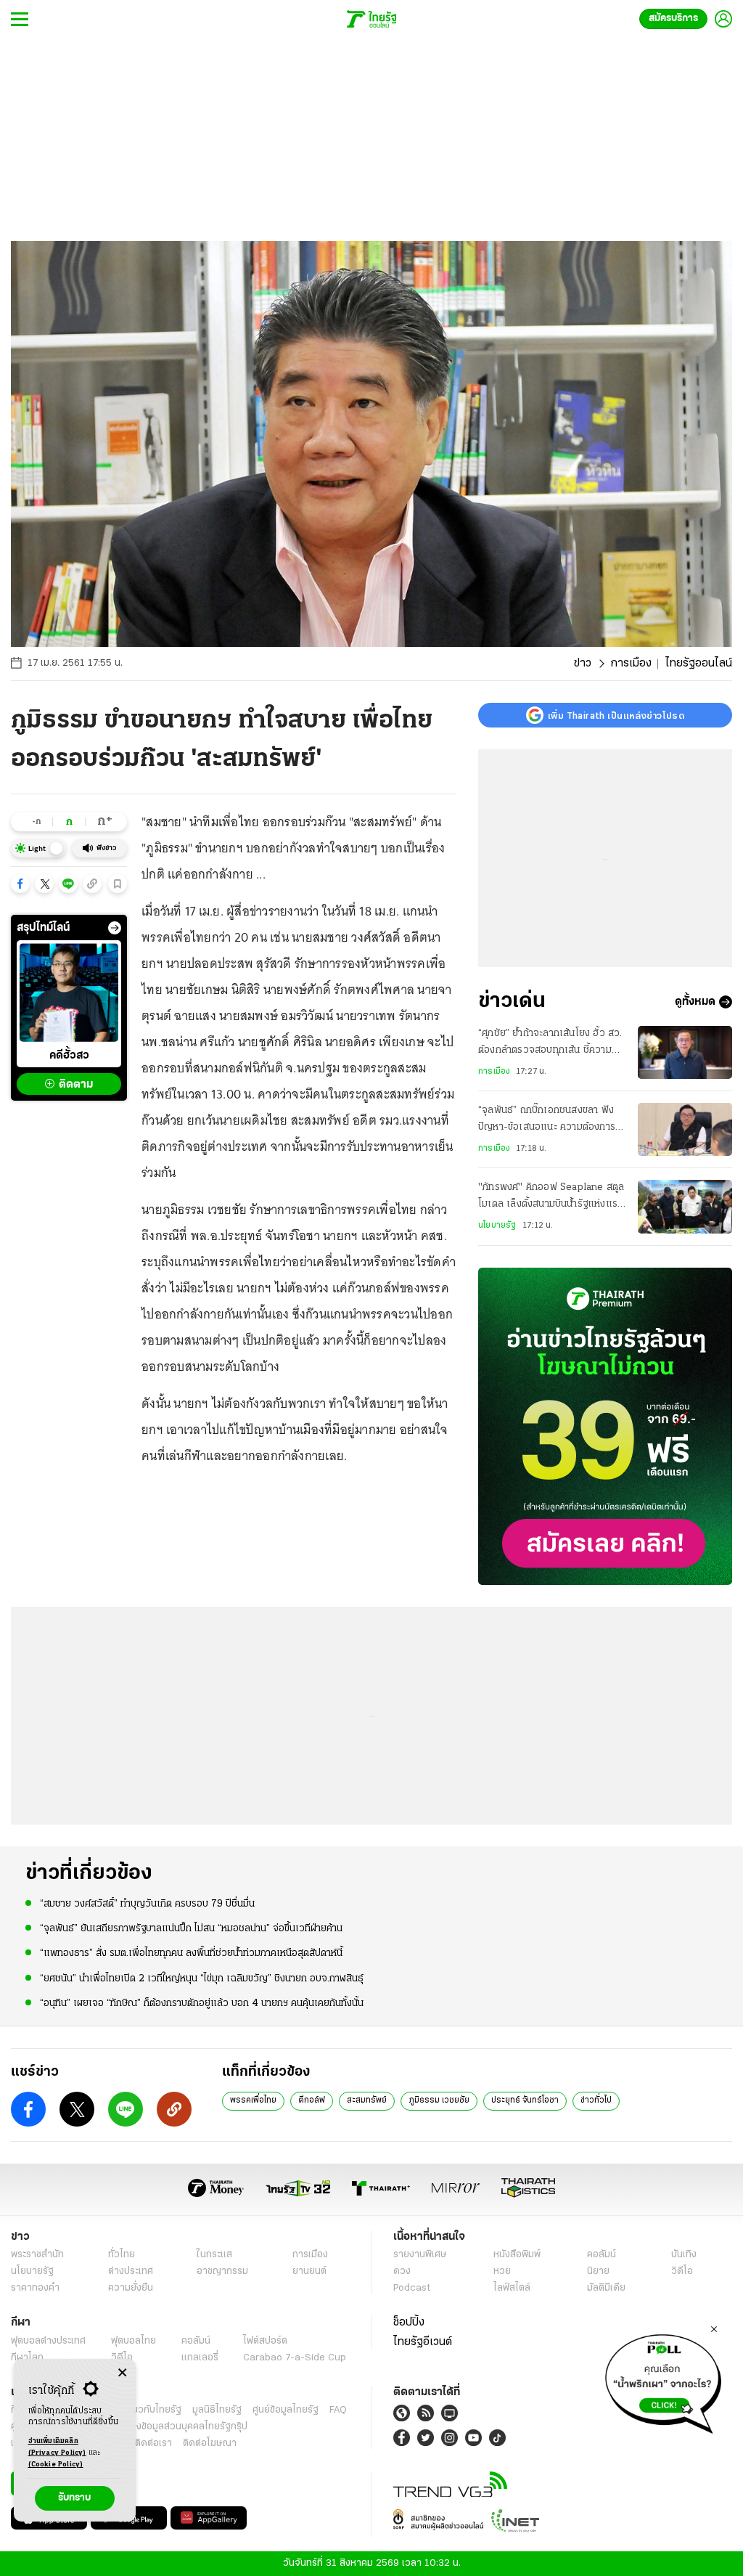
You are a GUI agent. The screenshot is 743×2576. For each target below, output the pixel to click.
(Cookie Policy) (56, 2465)
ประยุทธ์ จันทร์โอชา (525, 2100)
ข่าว (583, 664)
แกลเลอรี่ (200, 2358)
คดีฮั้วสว (69, 1056)
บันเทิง (684, 2255)
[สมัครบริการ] (605, 1426)
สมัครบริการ (673, 19)
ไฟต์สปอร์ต (265, 2341)
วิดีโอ (682, 2271)
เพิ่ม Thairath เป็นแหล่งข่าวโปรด (616, 715)
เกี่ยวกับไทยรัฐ (152, 2410)
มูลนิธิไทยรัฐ (217, 2410)
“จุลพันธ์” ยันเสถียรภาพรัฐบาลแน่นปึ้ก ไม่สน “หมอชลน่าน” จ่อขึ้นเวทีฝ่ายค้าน (191, 1929)
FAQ (338, 2410)
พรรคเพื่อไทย (253, 2100)
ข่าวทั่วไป (596, 2100)
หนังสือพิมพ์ (517, 2255)
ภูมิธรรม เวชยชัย (439, 2100)
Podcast (412, 2288)
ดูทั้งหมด (695, 1002)
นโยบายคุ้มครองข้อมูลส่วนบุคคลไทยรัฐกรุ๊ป (162, 2427)
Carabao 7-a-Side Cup (295, 2358)
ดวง (402, 2271)
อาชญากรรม (222, 2271)
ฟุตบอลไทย (134, 2341)
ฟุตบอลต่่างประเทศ (48, 2341)
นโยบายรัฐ (497, 1226)
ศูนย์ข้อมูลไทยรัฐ (286, 2410)
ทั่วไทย (122, 2255)
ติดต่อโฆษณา (210, 2443)
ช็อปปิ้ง (409, 2323)
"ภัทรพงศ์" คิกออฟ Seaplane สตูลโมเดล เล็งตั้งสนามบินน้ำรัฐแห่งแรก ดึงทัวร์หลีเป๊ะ (551, 1197)
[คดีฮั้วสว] (69, 993)
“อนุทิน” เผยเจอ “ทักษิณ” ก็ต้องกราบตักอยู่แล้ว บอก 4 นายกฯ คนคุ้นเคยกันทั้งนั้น (202, 2004)
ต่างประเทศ (131, 2271)
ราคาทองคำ (35, 2288)
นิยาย (598, 2271)
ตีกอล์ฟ (312, 2100)
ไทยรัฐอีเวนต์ (423, 2342)
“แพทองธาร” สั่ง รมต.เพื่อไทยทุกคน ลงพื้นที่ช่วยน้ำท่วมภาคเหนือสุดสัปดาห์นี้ (191, 1953)
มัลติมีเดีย (606, 2288)
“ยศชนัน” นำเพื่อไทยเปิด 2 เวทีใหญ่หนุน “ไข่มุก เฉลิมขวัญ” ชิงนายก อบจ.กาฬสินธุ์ (202, 1979)
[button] (20, 884)
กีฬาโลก (27, 2358)
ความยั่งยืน (131, 2288)
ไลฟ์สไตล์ (512, 2288)
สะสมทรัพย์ (367, 2100)
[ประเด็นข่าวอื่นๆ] (115, 928)
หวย (502, 2271)
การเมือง (631, 664)
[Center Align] (122, 2373)
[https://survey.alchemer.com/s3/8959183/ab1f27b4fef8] (663, 2380)
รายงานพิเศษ (420, 2255)
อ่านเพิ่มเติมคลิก (57, 2447)
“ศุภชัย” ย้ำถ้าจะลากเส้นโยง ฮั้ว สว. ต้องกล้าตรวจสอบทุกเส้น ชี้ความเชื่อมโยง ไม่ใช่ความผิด (550, 1043)
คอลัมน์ (602, 2255)
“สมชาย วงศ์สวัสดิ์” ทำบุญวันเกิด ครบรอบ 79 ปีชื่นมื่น (147, 1904)
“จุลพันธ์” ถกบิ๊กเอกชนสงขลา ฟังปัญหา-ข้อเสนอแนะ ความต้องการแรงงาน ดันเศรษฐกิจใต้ (547, 1120)
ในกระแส (214, 2255)
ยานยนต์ (309, 2271)
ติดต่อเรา (153, 2443)
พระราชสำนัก (37, 2255)
